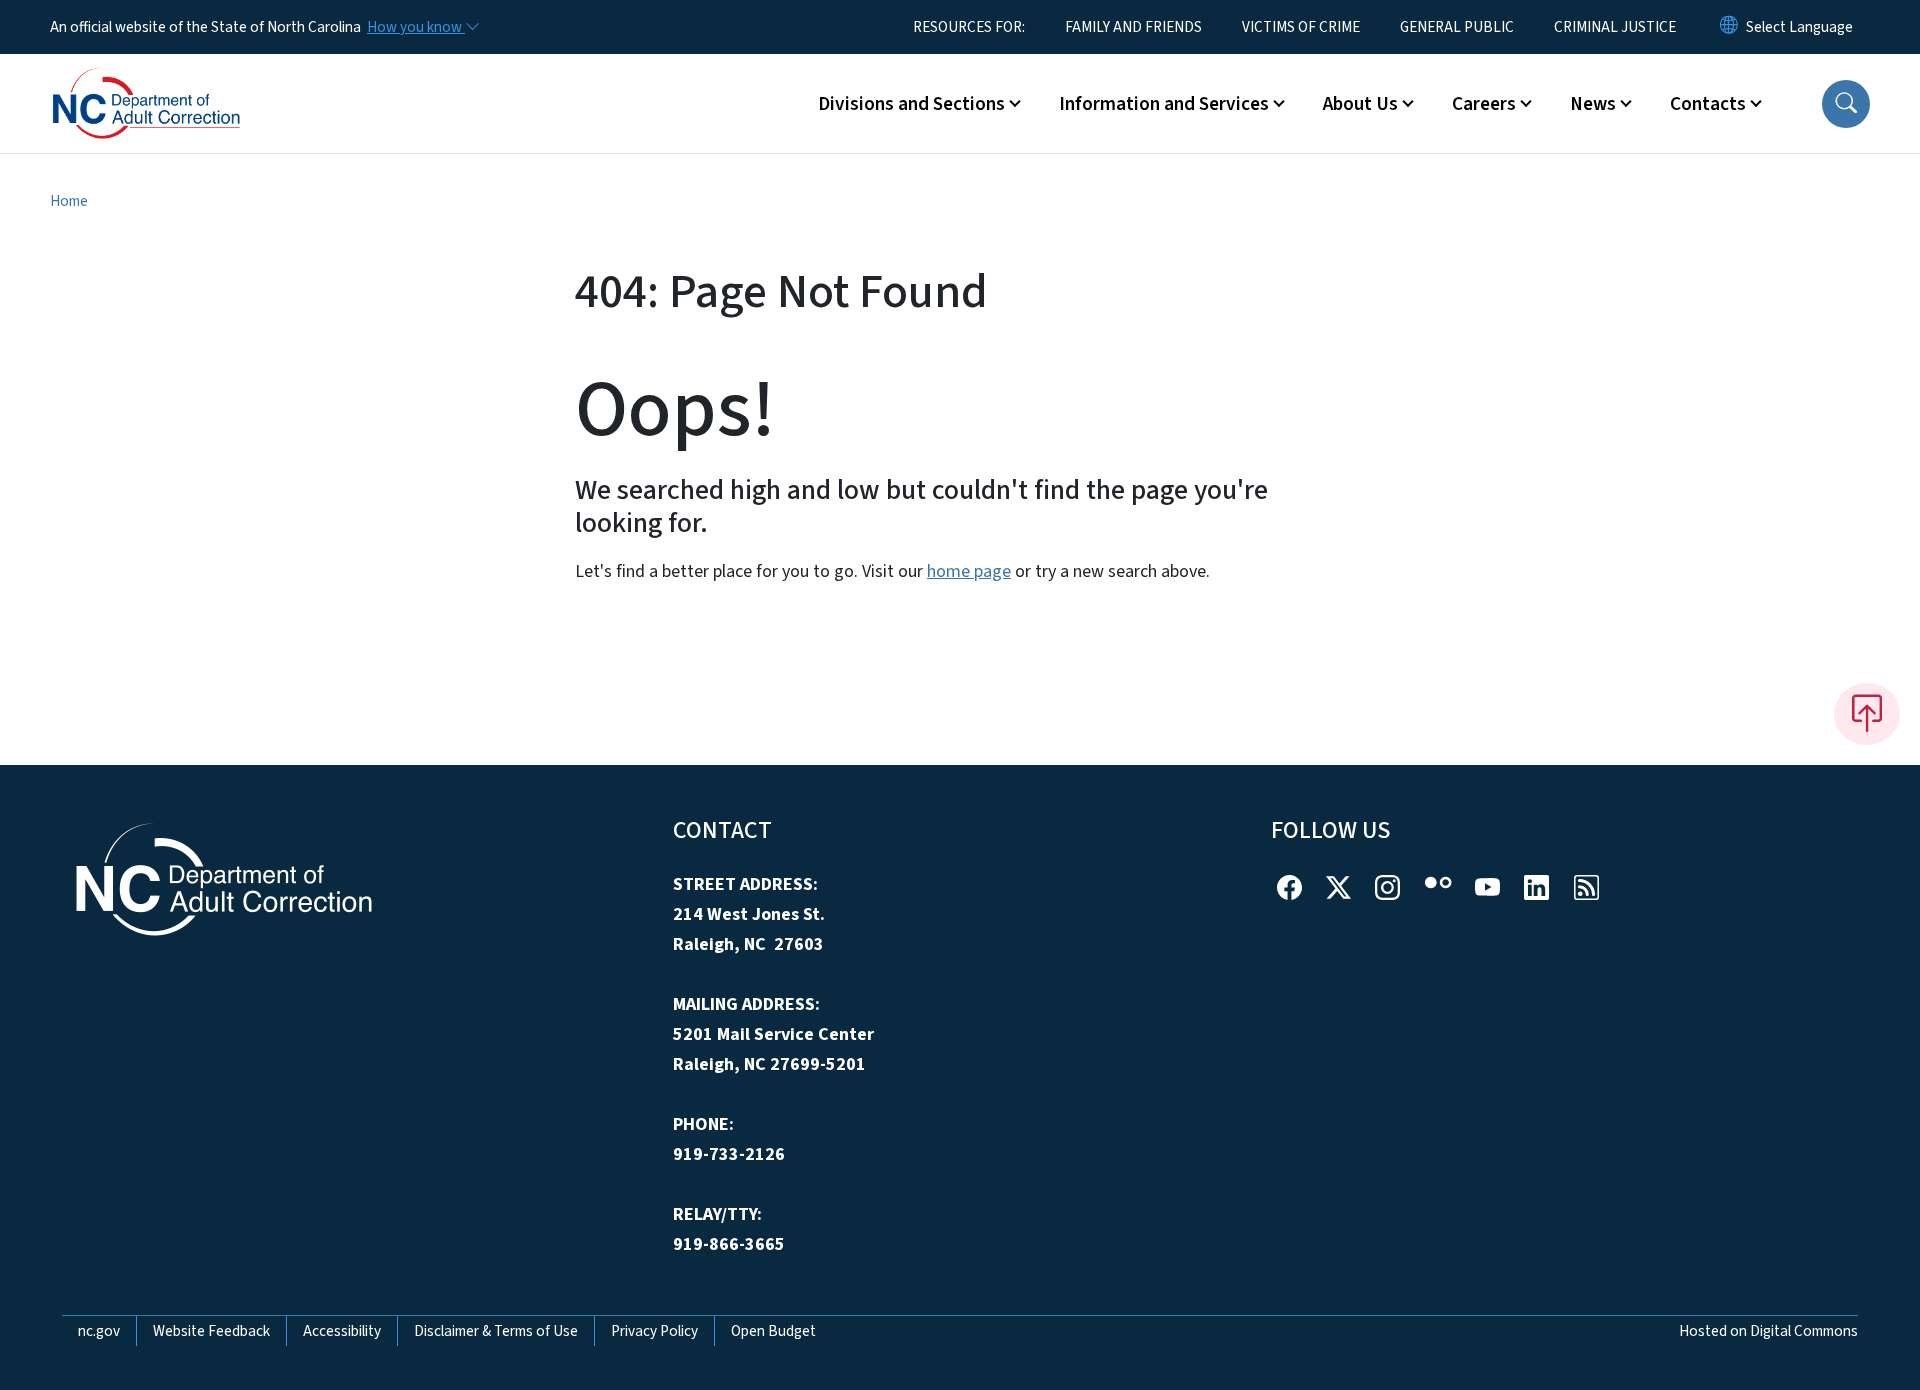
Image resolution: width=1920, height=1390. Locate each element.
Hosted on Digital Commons (1768, 1331)
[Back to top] (1867, 714)
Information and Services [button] (1164, 104)
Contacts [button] (1708, 104)
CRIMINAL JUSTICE (1615, 27)
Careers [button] (1484, 104)
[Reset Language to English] (1729, 27)
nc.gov (99, 1331)
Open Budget (773, 1331)
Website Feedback (211, 1331)
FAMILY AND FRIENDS (1133, 27)
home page (969, 571)
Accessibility (342, 1331)
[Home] (175, 81)
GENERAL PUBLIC (1457, 27)
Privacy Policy (654, 1331)
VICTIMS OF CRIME (1301, 27)
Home (69, 201)
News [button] (1593, 104)
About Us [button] (1360, 104)
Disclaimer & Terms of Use (496, 1331)
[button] (1846, 104)
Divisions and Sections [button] (911, 104)
